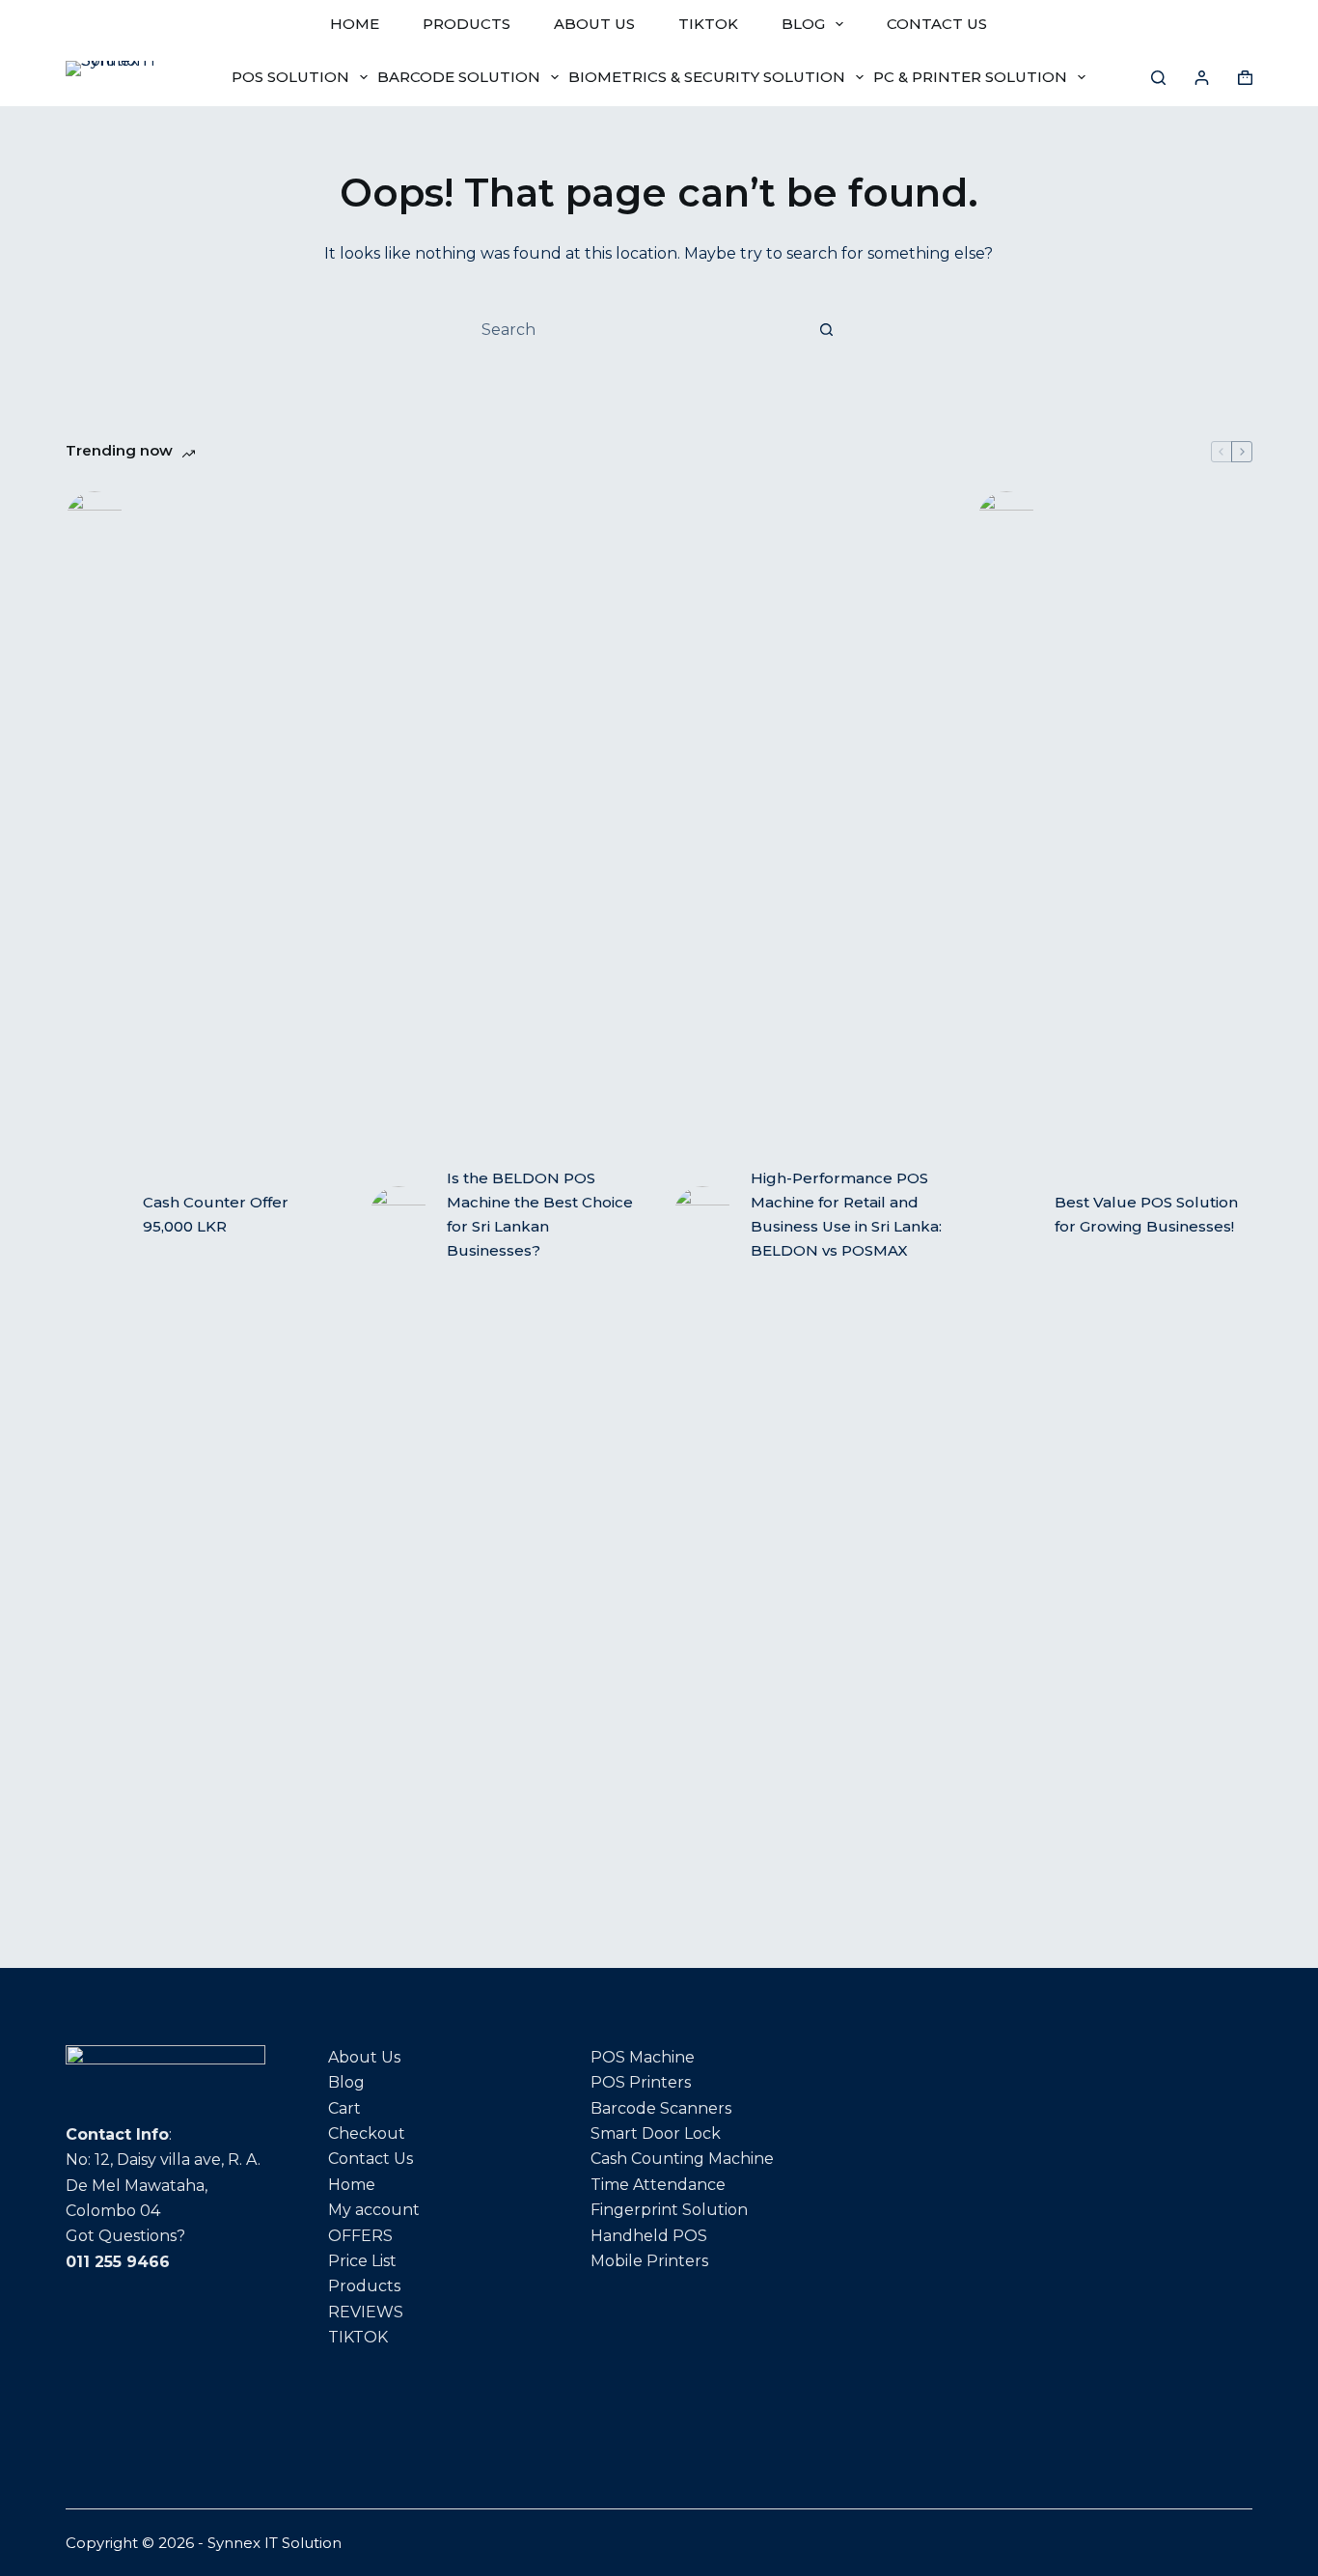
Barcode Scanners (661, 2108)
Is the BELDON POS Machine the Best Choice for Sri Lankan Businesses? (540, 1214)
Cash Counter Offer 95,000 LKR (216, 1214)
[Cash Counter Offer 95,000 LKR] (95, 1215)
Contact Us (371, 2159)
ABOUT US (594, 24)
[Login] (1202, 78)
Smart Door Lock (656, 2133)
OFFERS (360, 2236)
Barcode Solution (459, 77)
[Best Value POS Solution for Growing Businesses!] (1006, 1215)
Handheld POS (649, 2236)
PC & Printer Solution (970, 77)
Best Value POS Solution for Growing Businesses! (1146, 1214)
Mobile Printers (649, 2261)
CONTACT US (937, 24)
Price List (362, 2261)
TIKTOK (708, 24)
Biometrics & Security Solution (707, 77)
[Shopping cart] (1245, 78)
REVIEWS (366, 2312)
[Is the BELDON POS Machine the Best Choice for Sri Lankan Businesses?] (398, 1215)
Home (352, 2185)
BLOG (803, 24)
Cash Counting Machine (682, 2159)
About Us (364, 2057)
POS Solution (290, 77)
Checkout (367, 2133)
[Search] (1158, 78)
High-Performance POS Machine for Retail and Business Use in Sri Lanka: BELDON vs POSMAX (846, 1214)
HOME (355, 24)
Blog (346, 2082)
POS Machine (643, 2057)
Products (364, 2286)
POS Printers (641, 2082)
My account (374, 2210)
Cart (344, 2108)
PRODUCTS (467, 24)
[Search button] (827, 329)
